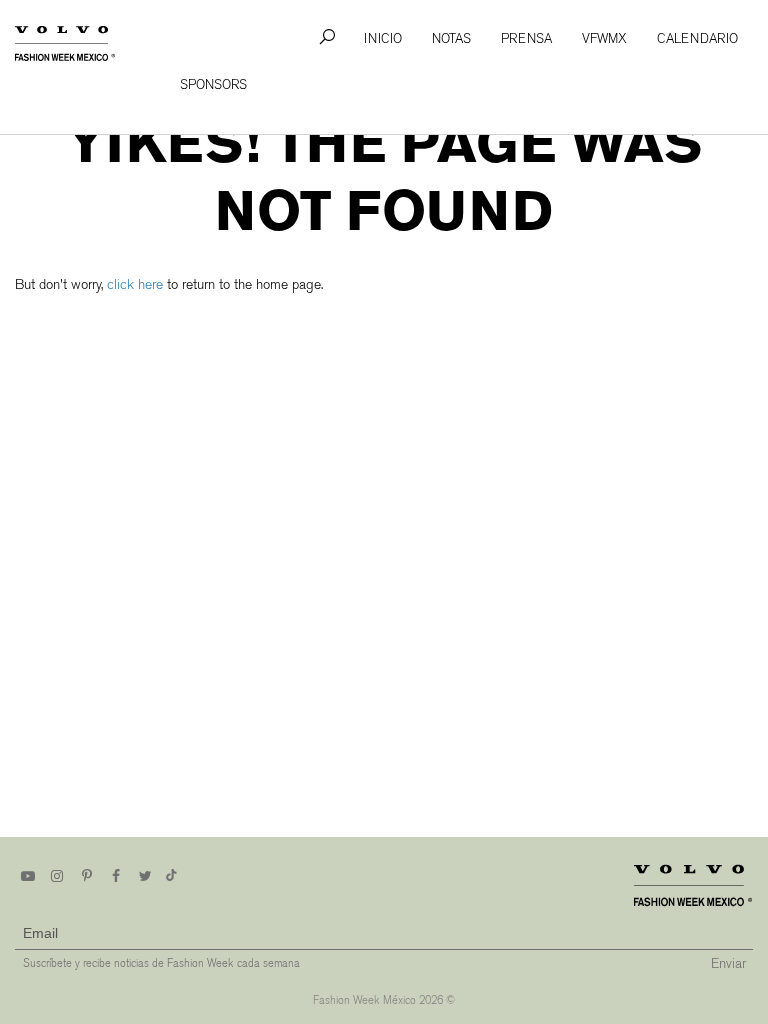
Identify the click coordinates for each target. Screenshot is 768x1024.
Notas (451, 38)
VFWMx (604, 38)
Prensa (526, 38)
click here (135, 284)
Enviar (728, 963)
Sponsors (213, 84)
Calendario (697, 38)
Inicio (383, 38)
